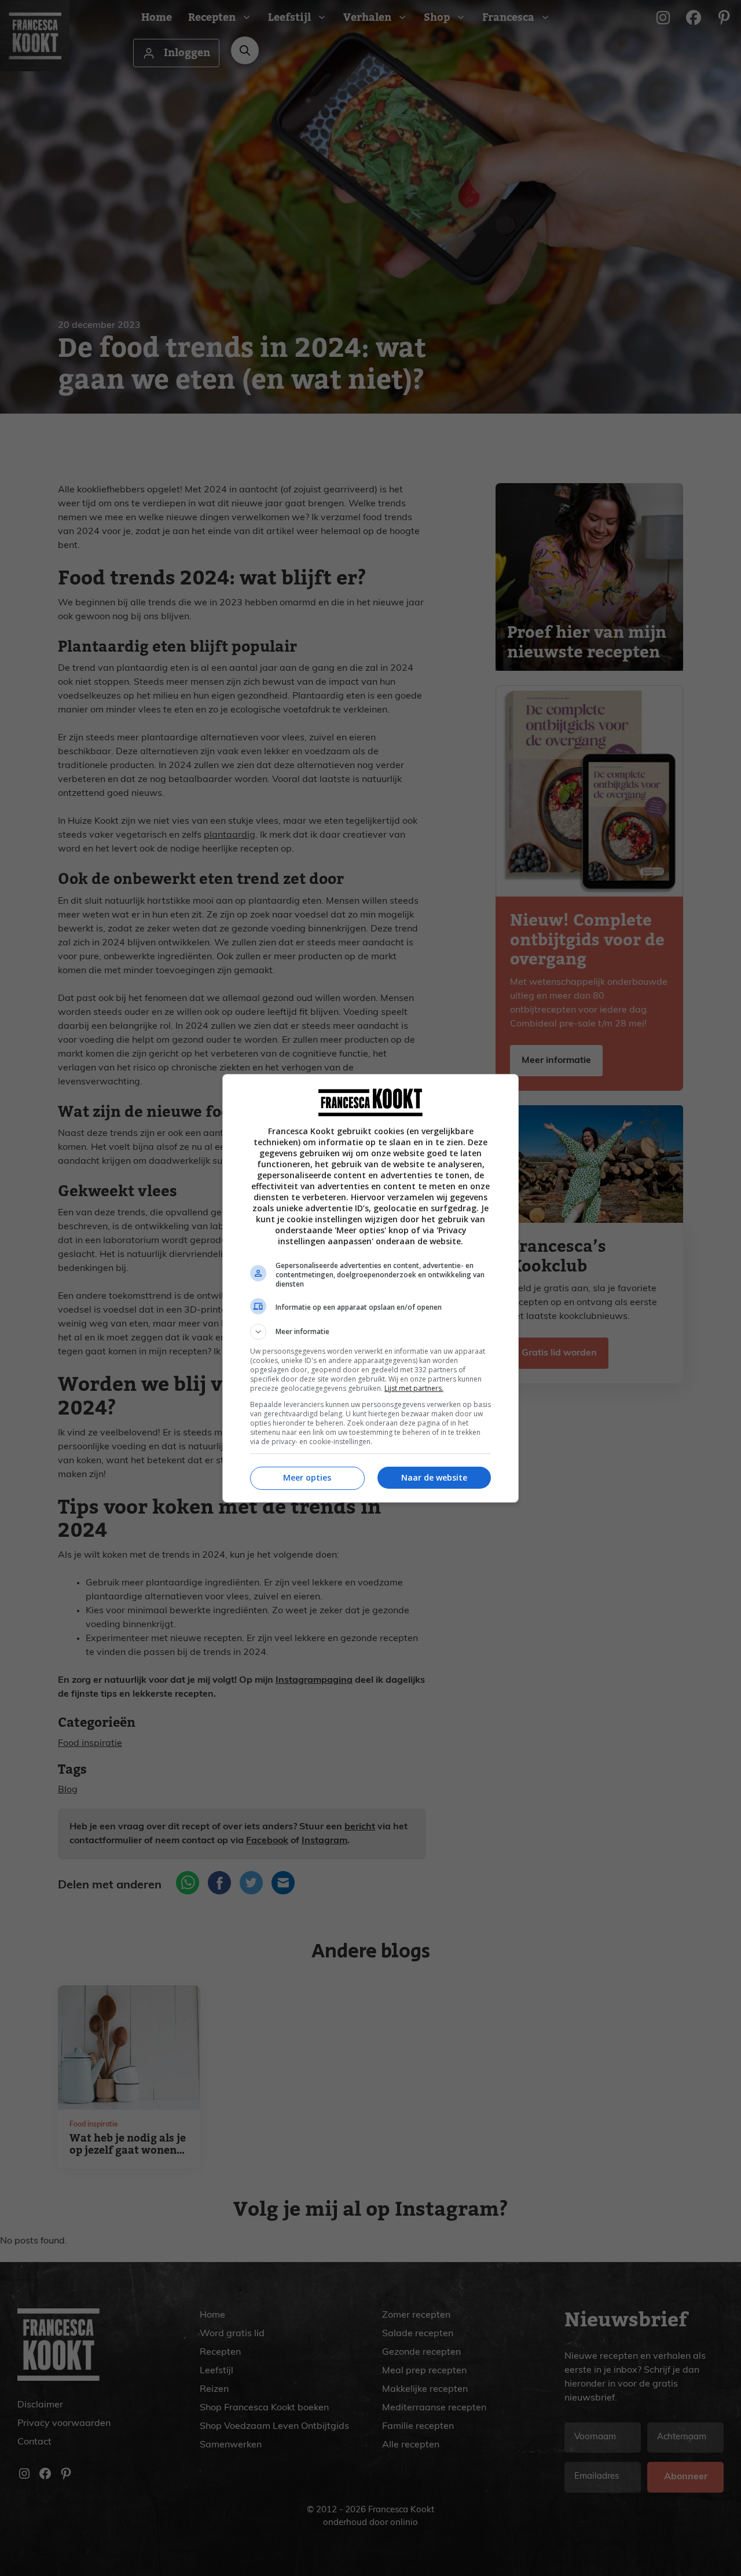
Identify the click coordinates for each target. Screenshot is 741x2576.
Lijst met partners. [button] (414, 1388)
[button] (370, 1332)
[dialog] (370, 1288)
